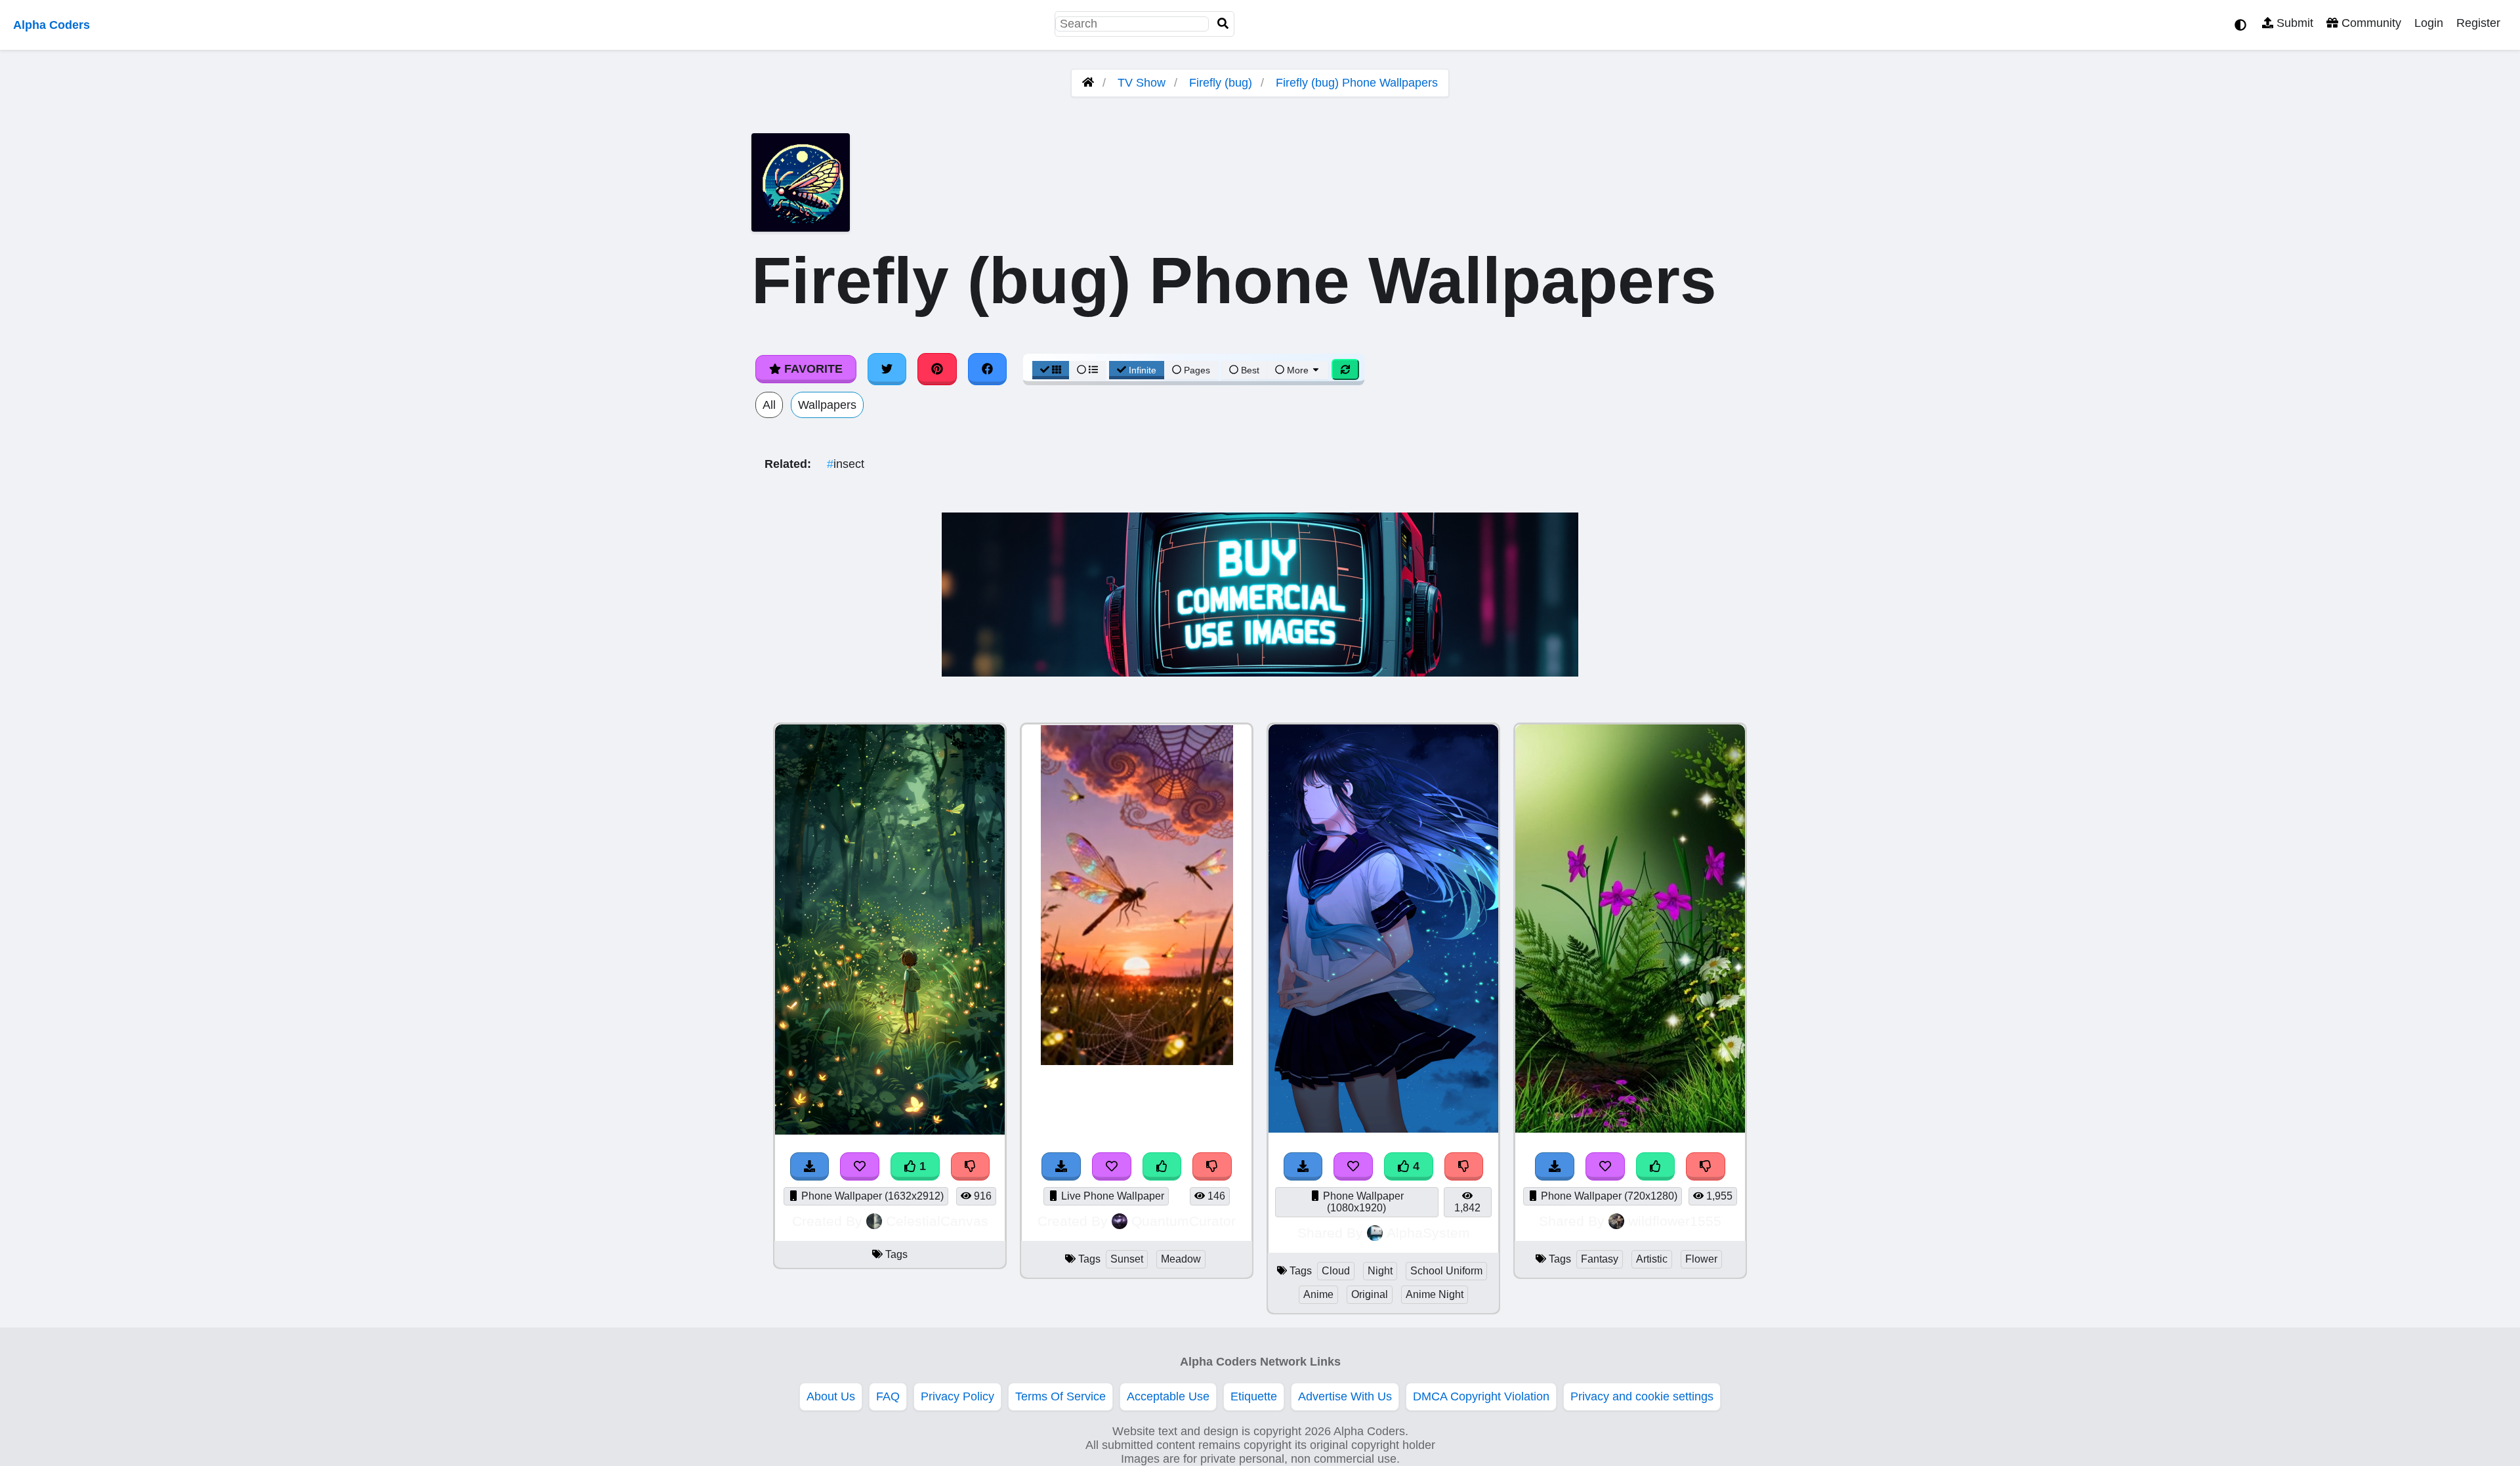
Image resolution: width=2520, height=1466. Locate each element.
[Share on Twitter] (887, 369)
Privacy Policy (957, 1396)
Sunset (1127, 1259)
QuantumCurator (1184, 1221)
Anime (1318, 1294)
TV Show (1142, 83)
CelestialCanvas (937, 1221)
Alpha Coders (52, 25)
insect (846, 464)
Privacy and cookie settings (1642, 1396)
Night (1380, 1271)
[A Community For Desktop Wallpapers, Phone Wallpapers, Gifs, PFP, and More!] (1088, 83)
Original (1370, 1294)
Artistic (1652, 1259)
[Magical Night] (1630, 1129)
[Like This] (1656, 1166)
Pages (1197, 370)
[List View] (1087, 370)
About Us (831, 1396)
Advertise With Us (1345, 1396)
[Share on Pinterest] (937, 369)
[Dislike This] (1706, 1166)
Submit (2293, 23)
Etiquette (1254, 1396)
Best (1249, 370)
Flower (1701, 1259)
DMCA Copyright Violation (1481, 1396)
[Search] (1223, 24)
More (1298, 370)
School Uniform (1446, 1271)
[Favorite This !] (1605, 1166)
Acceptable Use (1168, 1396)
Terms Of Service (1060, 1396)
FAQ (888, 1396)
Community (2370, 23)
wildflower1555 (1675, 1221)
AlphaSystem (1428, 1233)
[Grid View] (1051, 370)
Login (2429, 23)
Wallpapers (827, 405)
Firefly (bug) (1221, 83)
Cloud (1336, 1271)
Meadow (1181, 1259)
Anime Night (1435, 1294)
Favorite (812, 369)
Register (2478, 23)
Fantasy (1600, 1259)
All (769, 405)
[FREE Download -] (1555, 1166)
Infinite (1143, 370)
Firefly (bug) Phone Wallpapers (1357, 83)
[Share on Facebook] (988, 369)
